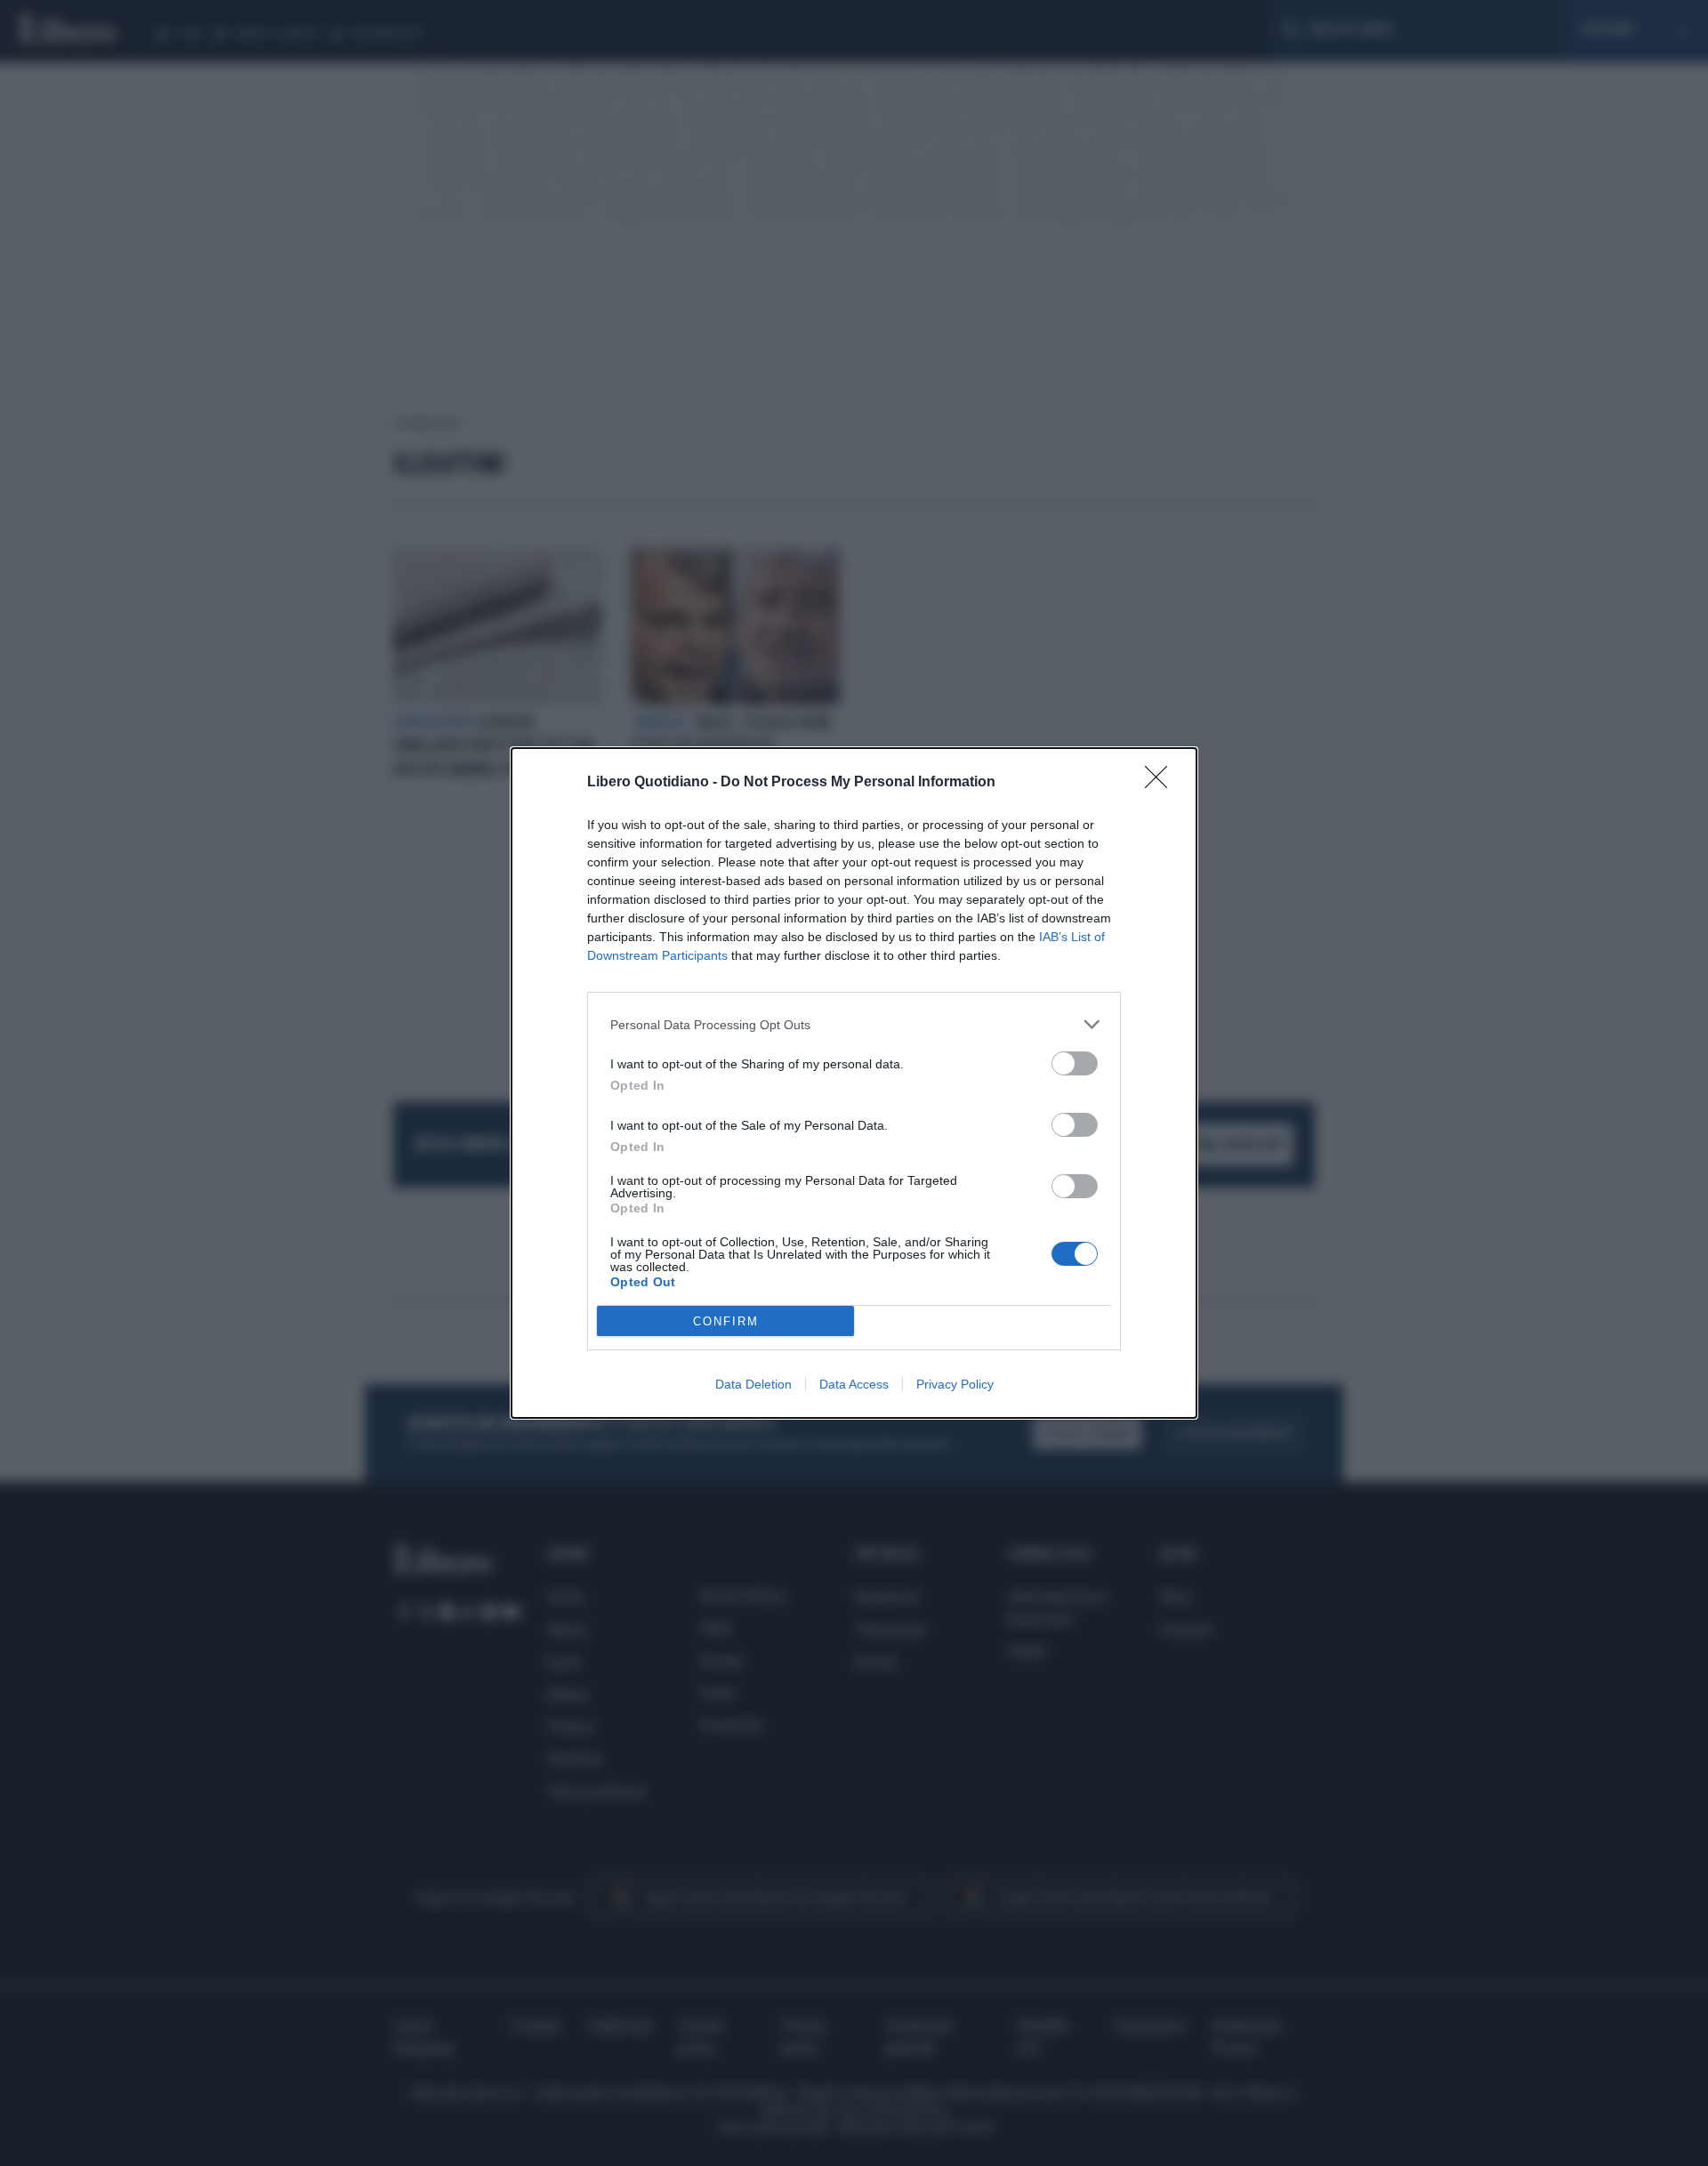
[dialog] (854, 1083)
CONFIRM (726, 1321)
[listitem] (854, 1024)
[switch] (1075, 1063)
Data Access (854, 1384)
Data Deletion (753, 1384)
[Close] (1162, 783)
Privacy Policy (955, 1384)
